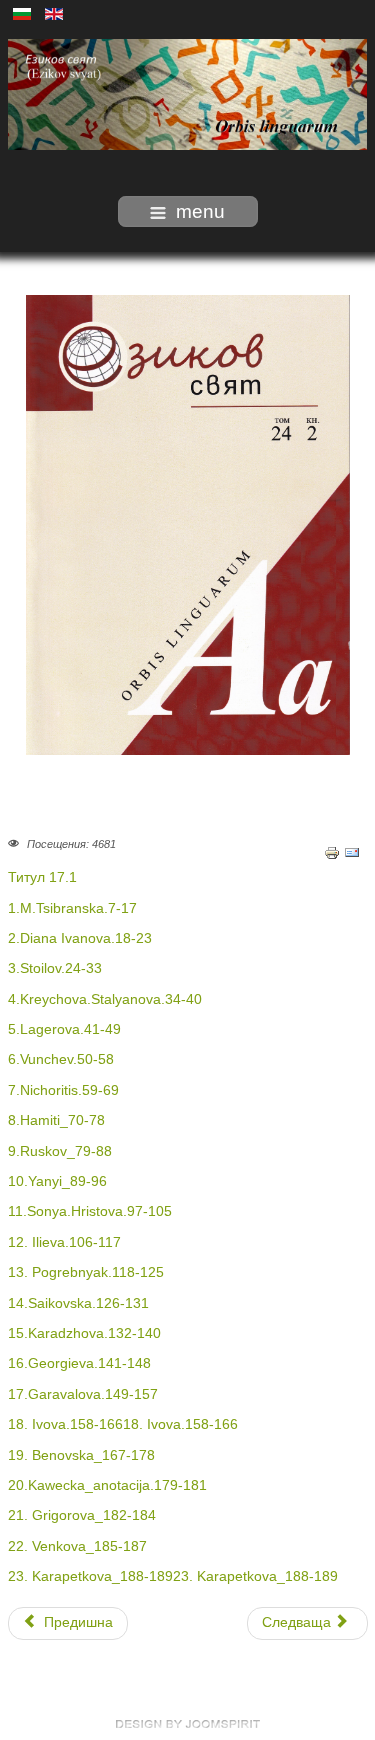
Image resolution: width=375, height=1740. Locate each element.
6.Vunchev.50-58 (61, 1059)
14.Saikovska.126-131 (78, 1303)
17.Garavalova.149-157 (83, 1394)
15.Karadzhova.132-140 (84, 1333)
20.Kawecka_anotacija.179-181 (107, 1485)
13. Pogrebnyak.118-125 (86, 1272)
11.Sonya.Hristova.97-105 (90, 1211)
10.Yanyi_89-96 (57, 1181)
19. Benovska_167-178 (81, 1455)
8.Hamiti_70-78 (56, 1120)
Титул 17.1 (42, 877)
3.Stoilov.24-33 (55, 968)
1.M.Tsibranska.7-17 (72, 908)
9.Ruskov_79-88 (60, 1151)
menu (200, 211)
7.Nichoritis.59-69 (63, 1090)
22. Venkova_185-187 (77, 1546)
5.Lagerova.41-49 (64, 1029)
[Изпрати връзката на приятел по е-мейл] (352, 851)
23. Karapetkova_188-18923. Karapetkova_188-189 (173, 1576)
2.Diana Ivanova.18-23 (80, 938)
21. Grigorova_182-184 (82, 1515)
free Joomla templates (188, 1724)
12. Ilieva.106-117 (64, 1242)
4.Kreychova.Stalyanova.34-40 (105, 999)
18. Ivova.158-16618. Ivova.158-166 (123, 1424)
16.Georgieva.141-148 (79, 1363)
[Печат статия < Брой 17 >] (332, 851)
